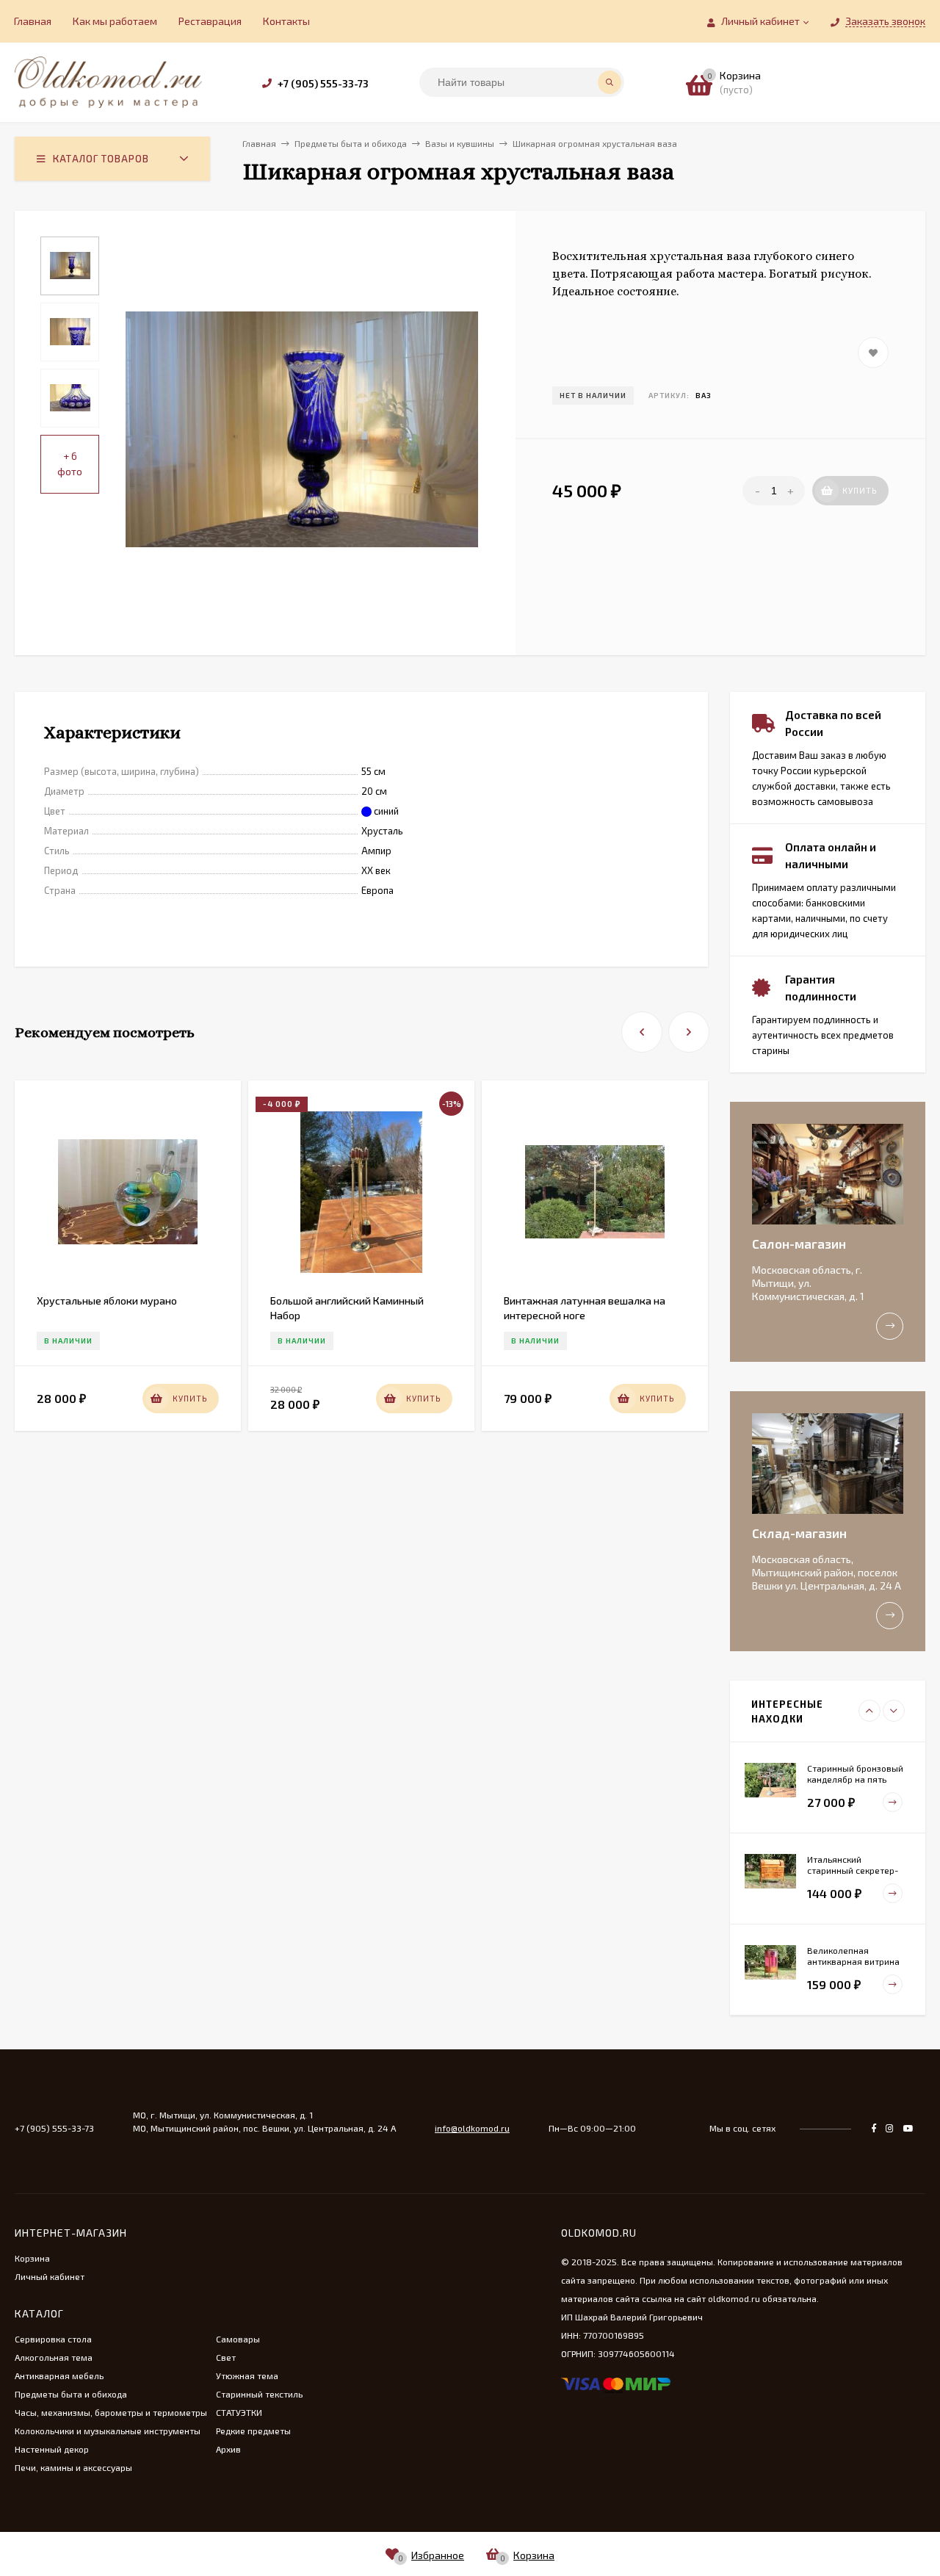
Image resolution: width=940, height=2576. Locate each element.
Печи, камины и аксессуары (73, 2467)
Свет (226, 2357)
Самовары (238, 2339)
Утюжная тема (247, 2375)
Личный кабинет (50, 2276)
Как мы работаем (115, 21)
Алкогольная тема (54, 2357)
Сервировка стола (53, 2339)
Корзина (32, 2258)
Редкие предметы (253, 2431)
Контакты (286, 21)
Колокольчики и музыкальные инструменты (108, 2431)
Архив (228, 2449)
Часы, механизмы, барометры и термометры (111, 2412)
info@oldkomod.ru (472, 2128)
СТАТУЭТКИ (239, 2412)
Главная (33, 21)
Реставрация (210, 21)
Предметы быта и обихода (71, 2394)
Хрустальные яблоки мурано (107, 1300)
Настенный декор (52, 2449)
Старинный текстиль (259, 2394)
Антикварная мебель (59, 2375)
